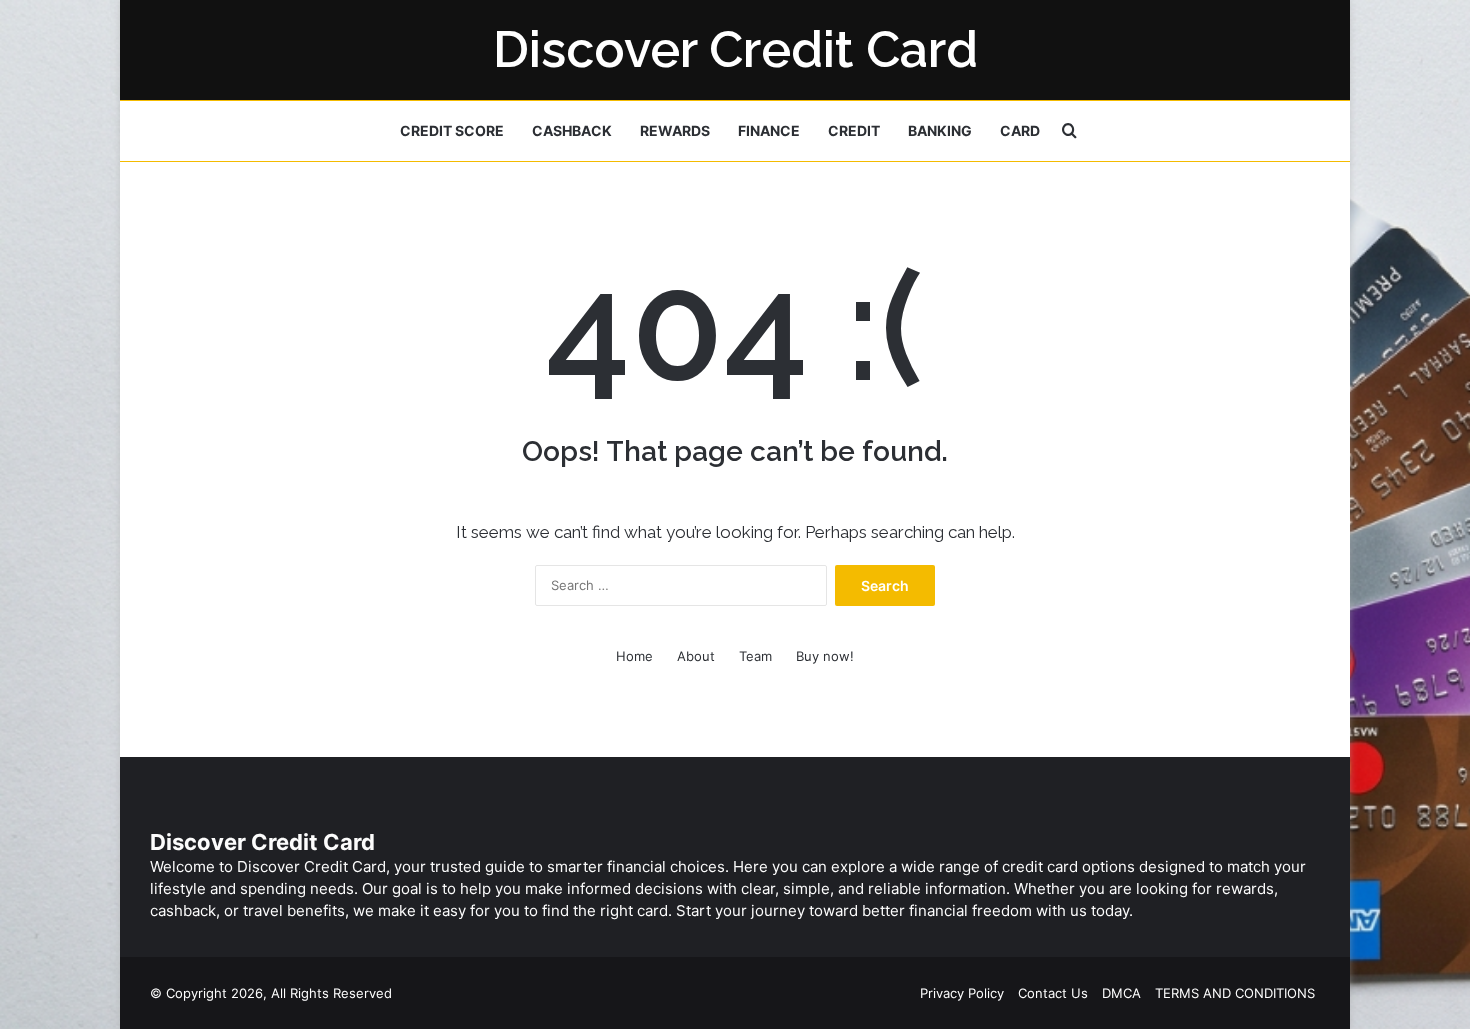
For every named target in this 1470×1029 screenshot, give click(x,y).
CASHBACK (572, 130)
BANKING (940, 130)
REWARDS (675, 130)
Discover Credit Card (262, 842)
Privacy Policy (962, 993)
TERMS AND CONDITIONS (1235, 993)
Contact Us (1053, 993)
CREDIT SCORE (452, 130)
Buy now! (825, 656)
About (696, 656)
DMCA (1121, 993)
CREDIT (854, 130)
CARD (1020, 130)
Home (634, 656)
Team (755, 656)
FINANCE (769, 130)
